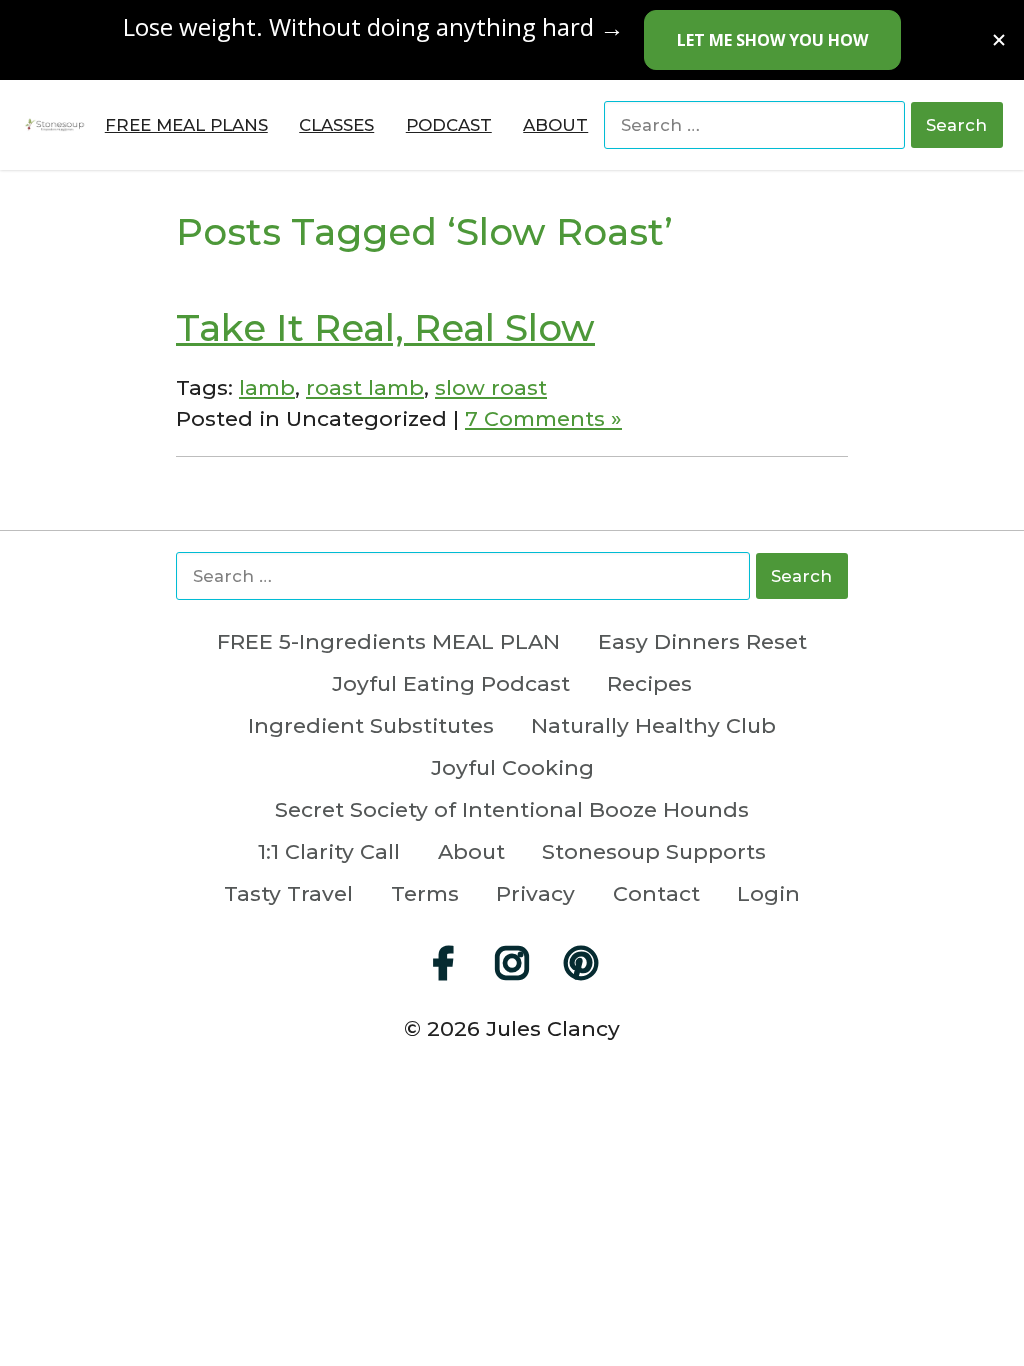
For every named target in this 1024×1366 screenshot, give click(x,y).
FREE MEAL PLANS (186, 125)
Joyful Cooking (512, 768)
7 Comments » (543, 418)
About (471, 852)
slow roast (491, 387)
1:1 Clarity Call (329, 852)
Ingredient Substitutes (371, 726)
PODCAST (449, 125)
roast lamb (365, 387)
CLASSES (336, 125)
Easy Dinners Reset (702, 642)
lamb (267, 387)
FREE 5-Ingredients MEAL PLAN (388, 642)
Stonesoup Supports (654, 852)
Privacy (535, 894)
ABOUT (555, 125)
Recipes (649, 684)
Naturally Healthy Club (653, 726)
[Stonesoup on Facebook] (443, 963)
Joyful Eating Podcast (451, 684)
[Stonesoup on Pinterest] (581, 963)
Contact (656, 894)
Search (956, 125)
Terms (425, 894)
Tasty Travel (288, 894)
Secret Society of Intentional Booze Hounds (512, 810)
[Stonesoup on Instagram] (512, 963)
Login (768, 894)
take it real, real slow (385, 327)
